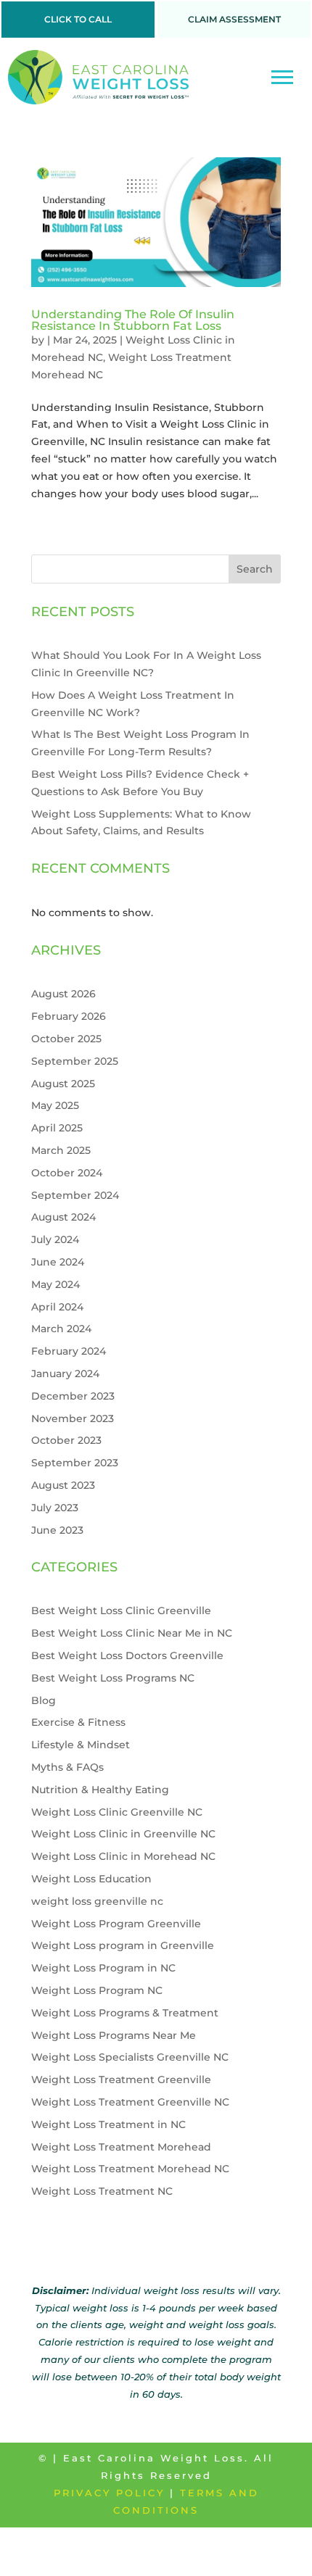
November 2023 (73, 1418)
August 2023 (63, 1485)
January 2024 (65, 1374)
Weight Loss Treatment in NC (108, 2124)
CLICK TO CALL (78, 19)
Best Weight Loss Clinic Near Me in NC (132, 1633)
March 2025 (61, 1150)
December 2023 (73, 1396)
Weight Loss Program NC (97, 1990)
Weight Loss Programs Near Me (114, 2035)
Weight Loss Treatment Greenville (121, 2080)
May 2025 (55, 1105)
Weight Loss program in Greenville (123, 1945)
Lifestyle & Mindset (81, 1745)
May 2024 (56, 1284)
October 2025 (66, 1039)
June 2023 (57, 1530)
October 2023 (66, 1440)
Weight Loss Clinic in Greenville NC (123, 1834)
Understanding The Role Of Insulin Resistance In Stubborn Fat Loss (133, 320)
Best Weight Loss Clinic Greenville (121, 1611)
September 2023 (75, 1463)
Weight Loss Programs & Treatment (125, 2013)
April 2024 (57, 1307)
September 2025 (75, 1061)
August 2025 (63, 1084)
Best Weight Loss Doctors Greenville (127, 1655)
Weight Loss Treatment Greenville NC (130, 2102)
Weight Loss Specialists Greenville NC (130, 2057)
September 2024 (75, 1195)
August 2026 (63, 994)
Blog (44, 1700)
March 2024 (61, 1329)
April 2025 (57, 1128)
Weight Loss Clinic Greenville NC (117, 1812)
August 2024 (63, 1217)
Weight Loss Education (91, 1879)
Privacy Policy (109, 2493)
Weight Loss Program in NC (103, 1968)
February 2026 (69, 1016)
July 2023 (55, 1508)
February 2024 (69, 1351)
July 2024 (55, 1239)
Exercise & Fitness (78, 1722)
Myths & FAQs (67, 1767)
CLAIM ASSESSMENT (234, 19)
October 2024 (67, 1173)
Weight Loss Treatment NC (102, 2191)
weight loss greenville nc (97, 1901)
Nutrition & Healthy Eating (100, 1790)
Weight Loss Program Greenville (116, 1924)
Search (255, 569)
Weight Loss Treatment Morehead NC (130, 2169)
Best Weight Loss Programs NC (113, 1678)
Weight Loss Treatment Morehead (121, 2147)
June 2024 (58, 1262)
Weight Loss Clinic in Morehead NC (123, 1856)
